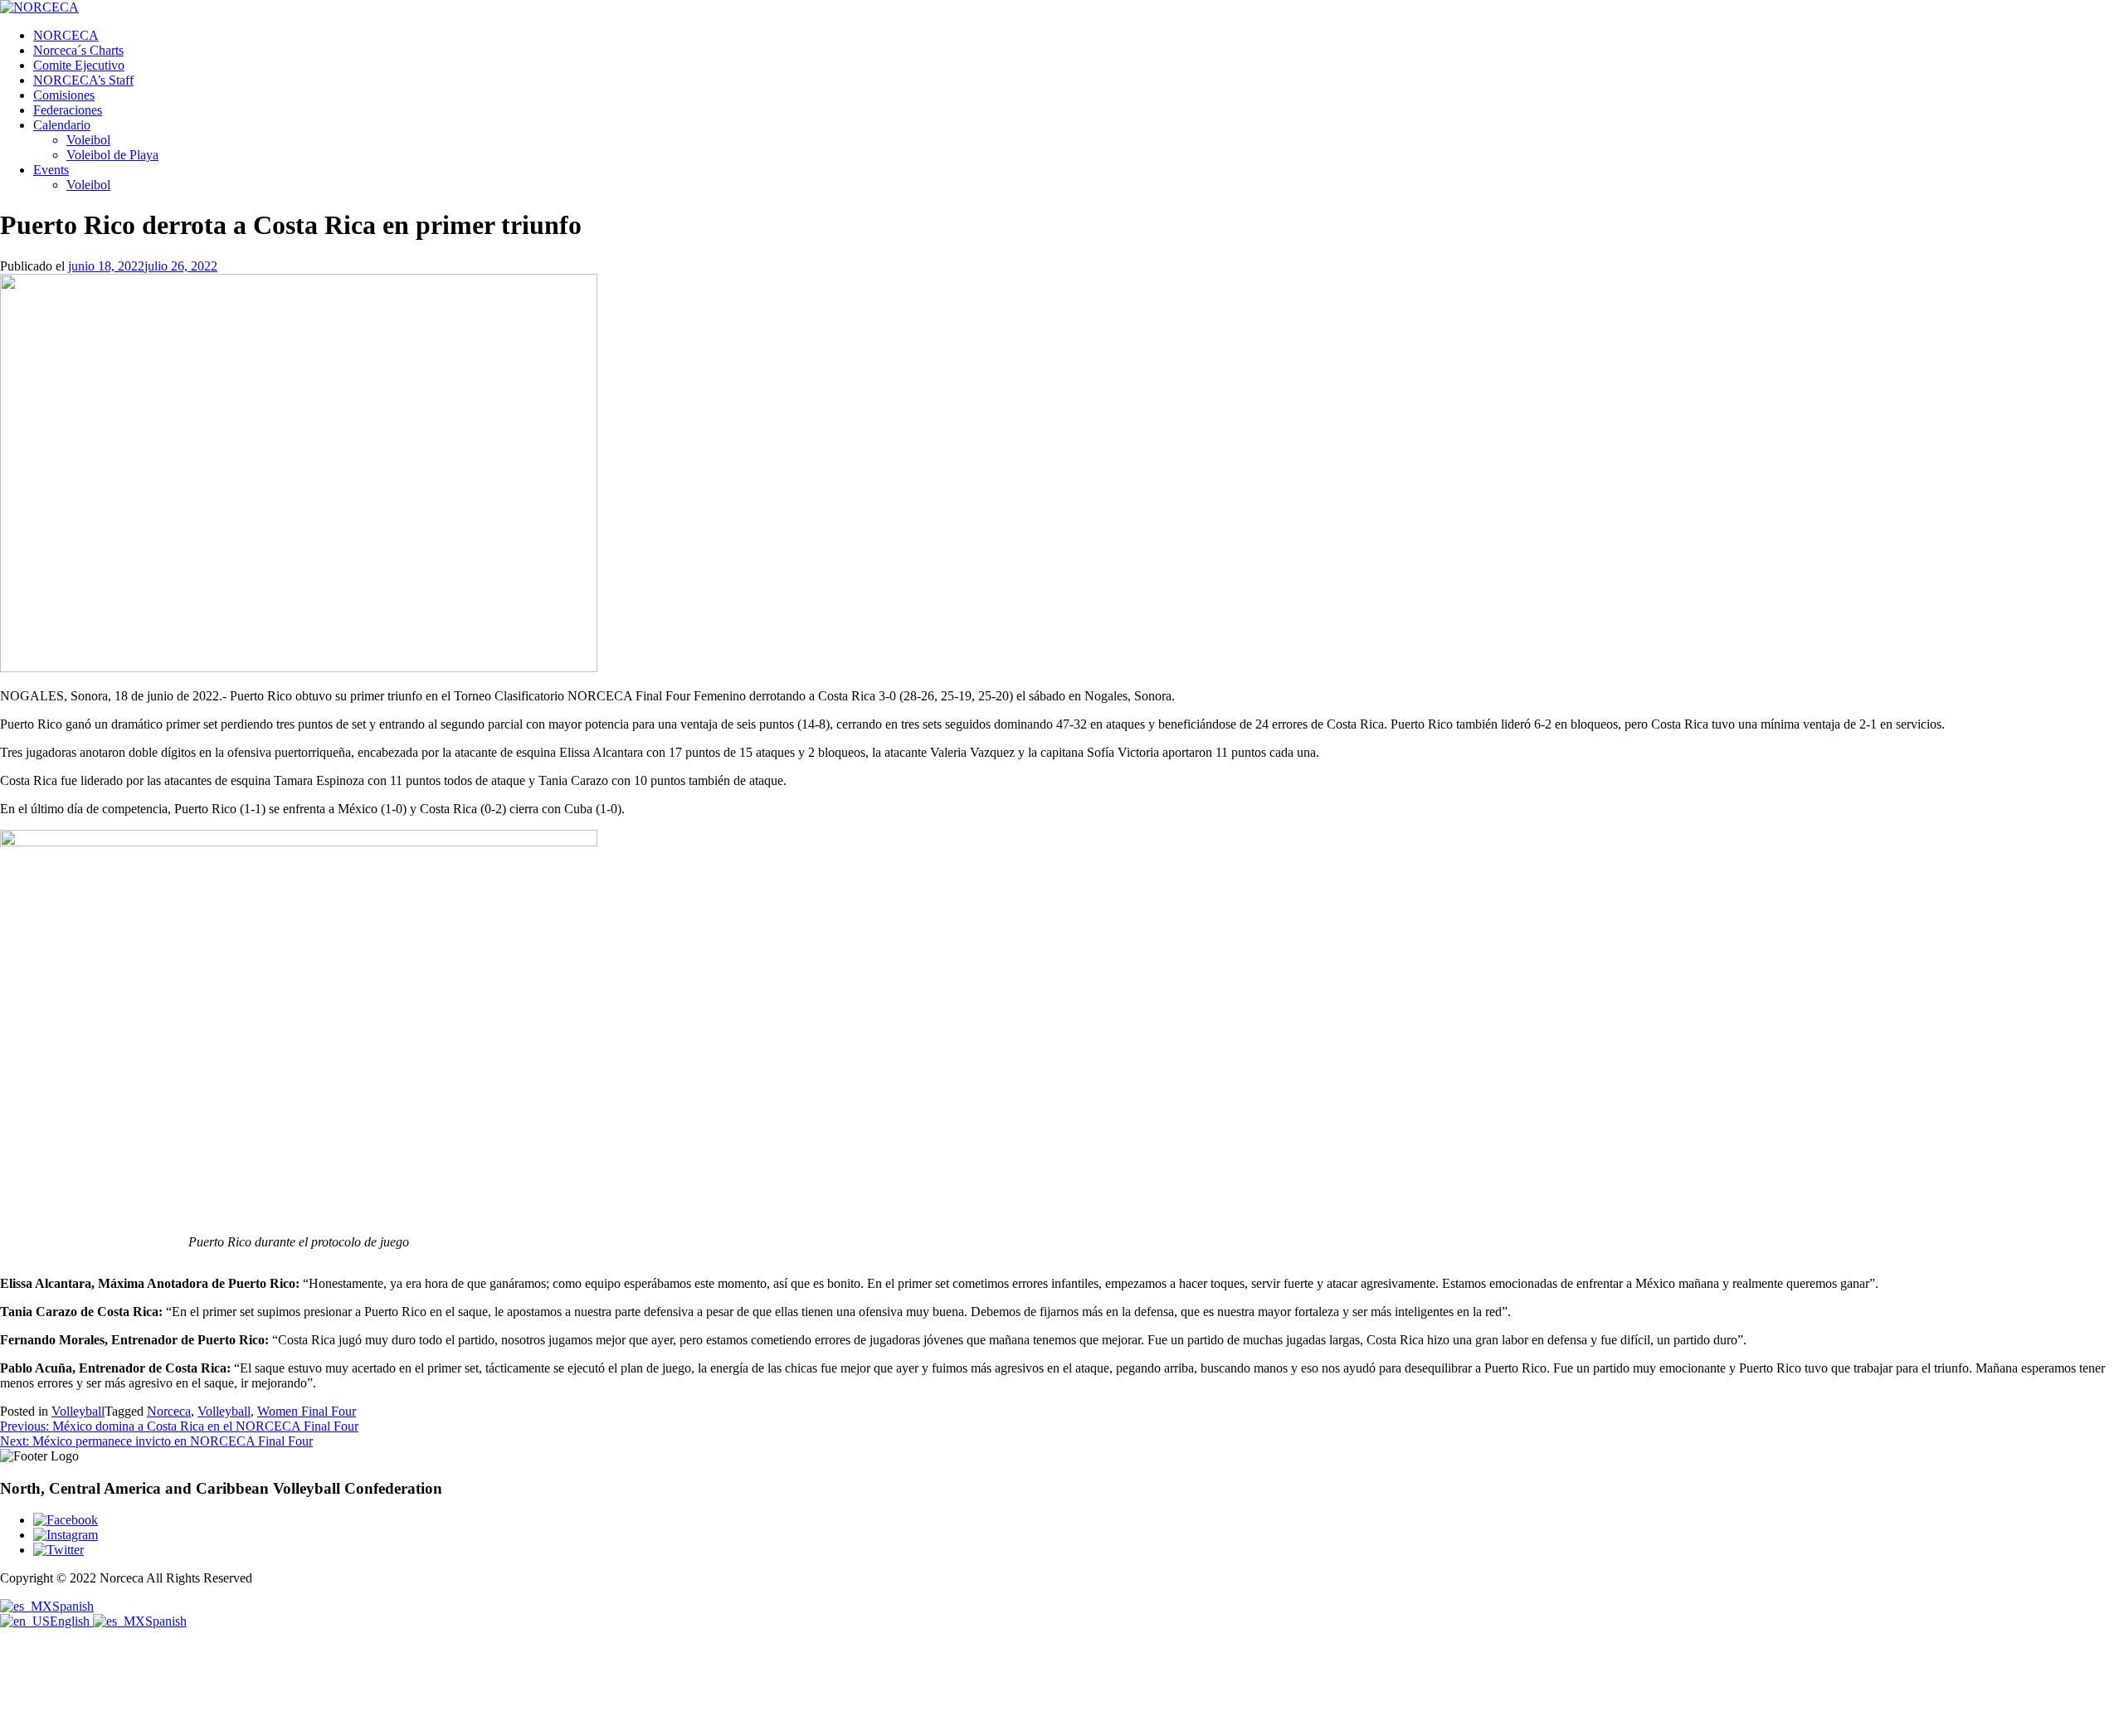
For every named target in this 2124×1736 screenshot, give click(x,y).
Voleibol (88, 140)
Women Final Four (307, 1411)
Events (51, 170)
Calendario (62, 125)
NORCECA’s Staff (83, 80)
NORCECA (66, 35)
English (71, 1621)
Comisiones (64, 95)
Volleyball (78, 1411)
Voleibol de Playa (112, 155)
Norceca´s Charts (78, 50)
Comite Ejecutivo (79, 65)
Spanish (73, 1606)
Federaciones (68, 110)
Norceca (169, 1411)
